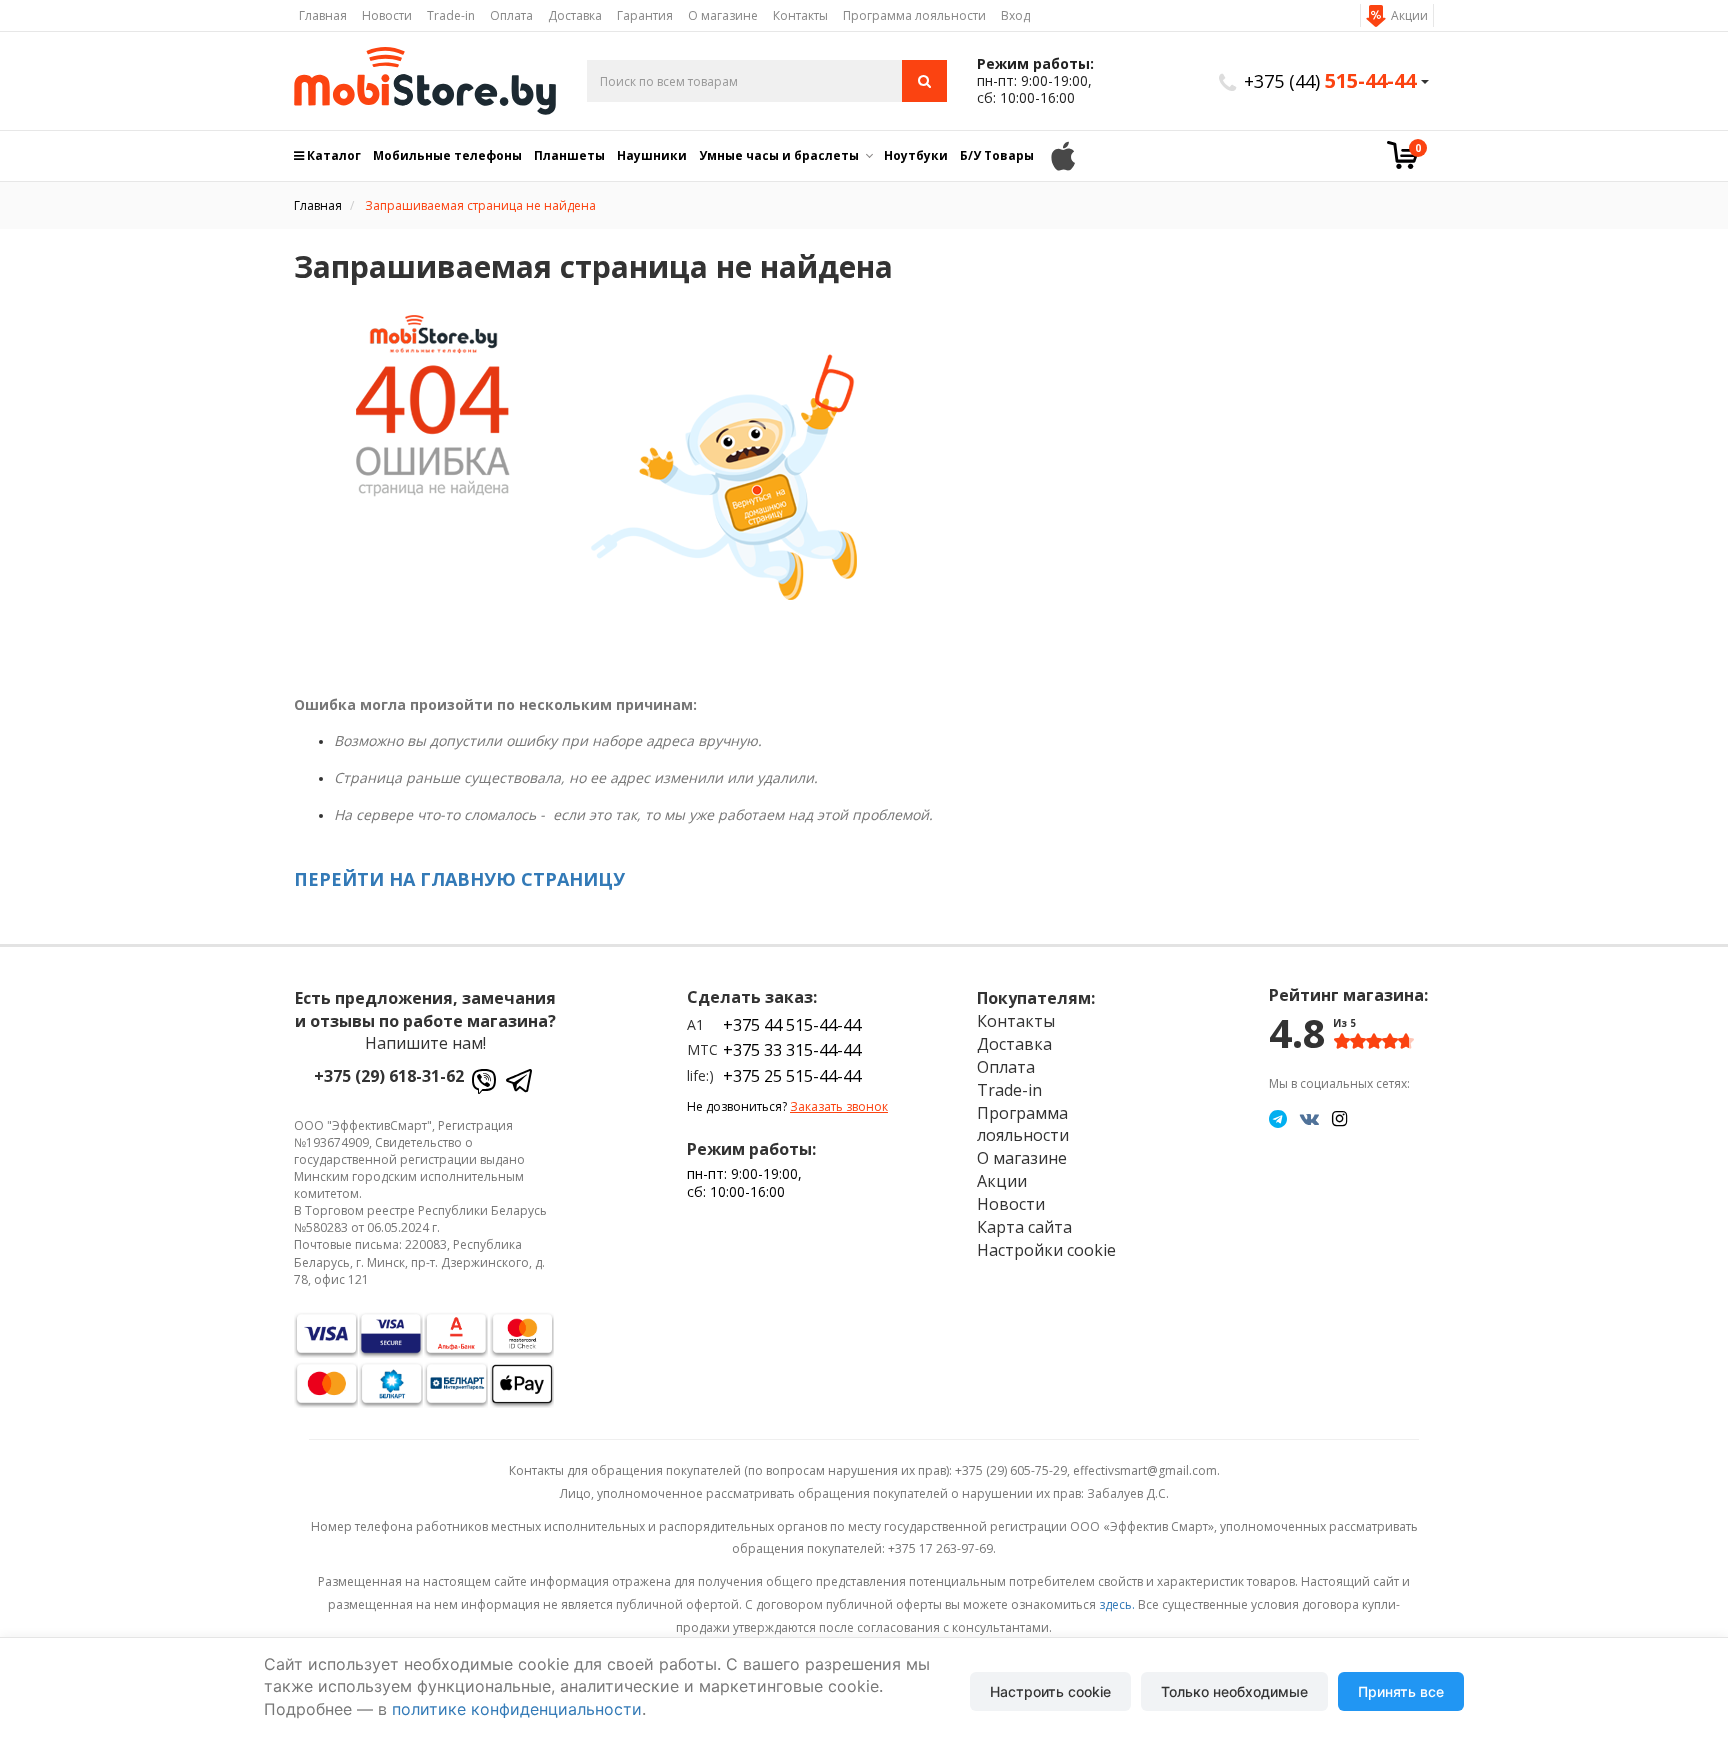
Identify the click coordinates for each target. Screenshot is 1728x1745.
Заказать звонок (839, 1106)
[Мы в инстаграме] (1339, 1118)
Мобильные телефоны (447, 155)
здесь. (1117, 1604)
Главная (323, 15)
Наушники (652, 155)
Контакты (800, 15)
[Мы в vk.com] (1309, 1118)
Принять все (1401, 1691)
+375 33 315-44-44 (792, 1050)
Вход (1015, 15)
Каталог (332, 155)
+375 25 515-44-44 (792, 1076)
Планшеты (569, 155)
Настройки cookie (1046, 1250)
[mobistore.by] (425, 81)
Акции (1409, 15)
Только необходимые (1234, 1691)
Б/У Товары (997, 155)
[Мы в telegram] (1278, 1118)
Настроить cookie (1050, 1691)
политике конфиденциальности (517, 1709)
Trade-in (451, 15)
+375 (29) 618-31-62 (389, 1076)
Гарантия (645, 15)
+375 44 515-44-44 (792, 1025)
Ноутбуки (916, 155)
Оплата (511, 15)
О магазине (723, 15)
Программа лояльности (914, 15)
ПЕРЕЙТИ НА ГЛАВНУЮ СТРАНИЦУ (459, 879)
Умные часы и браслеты (779, 155)
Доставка (575, 15)
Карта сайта (1024, 1227)
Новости (387, 15)
